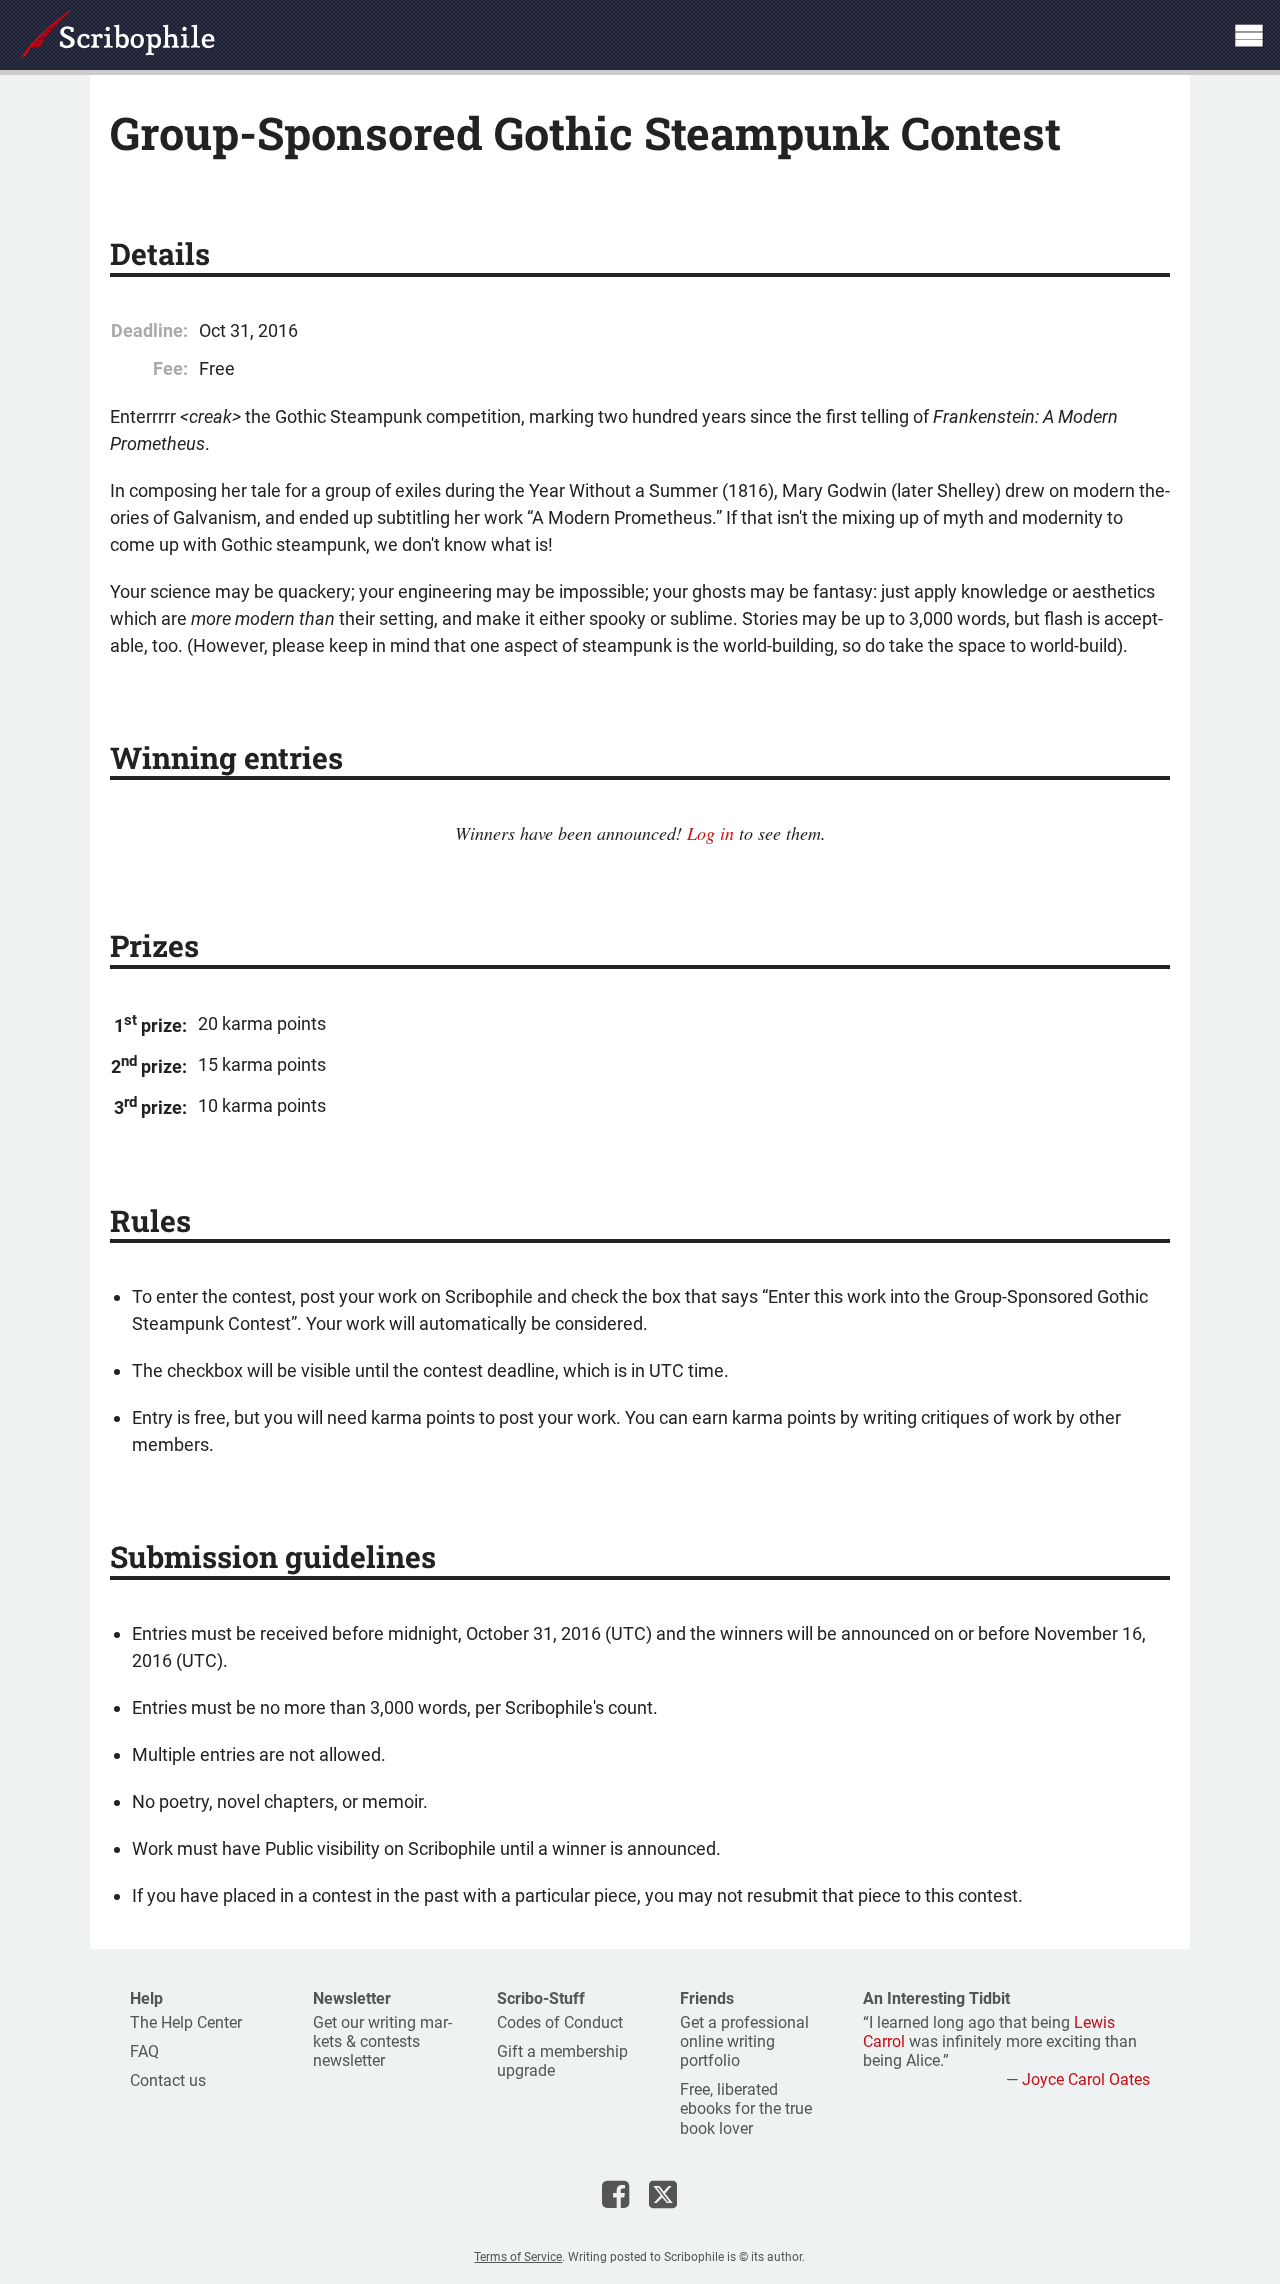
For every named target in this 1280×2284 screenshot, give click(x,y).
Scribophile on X (663, 2194)
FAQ (144, 2051)
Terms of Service (518, 2257)
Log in (710, 833)
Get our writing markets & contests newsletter (382, 2041)
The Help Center (186, 2022)
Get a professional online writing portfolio (744, 2041)
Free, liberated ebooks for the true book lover (746, 2108)
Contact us (168, 2080)
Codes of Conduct (560, 2022)
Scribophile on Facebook (615, 2194)
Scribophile (117, 35)
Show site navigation (1249, 35)
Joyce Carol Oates (1086, 2079)
